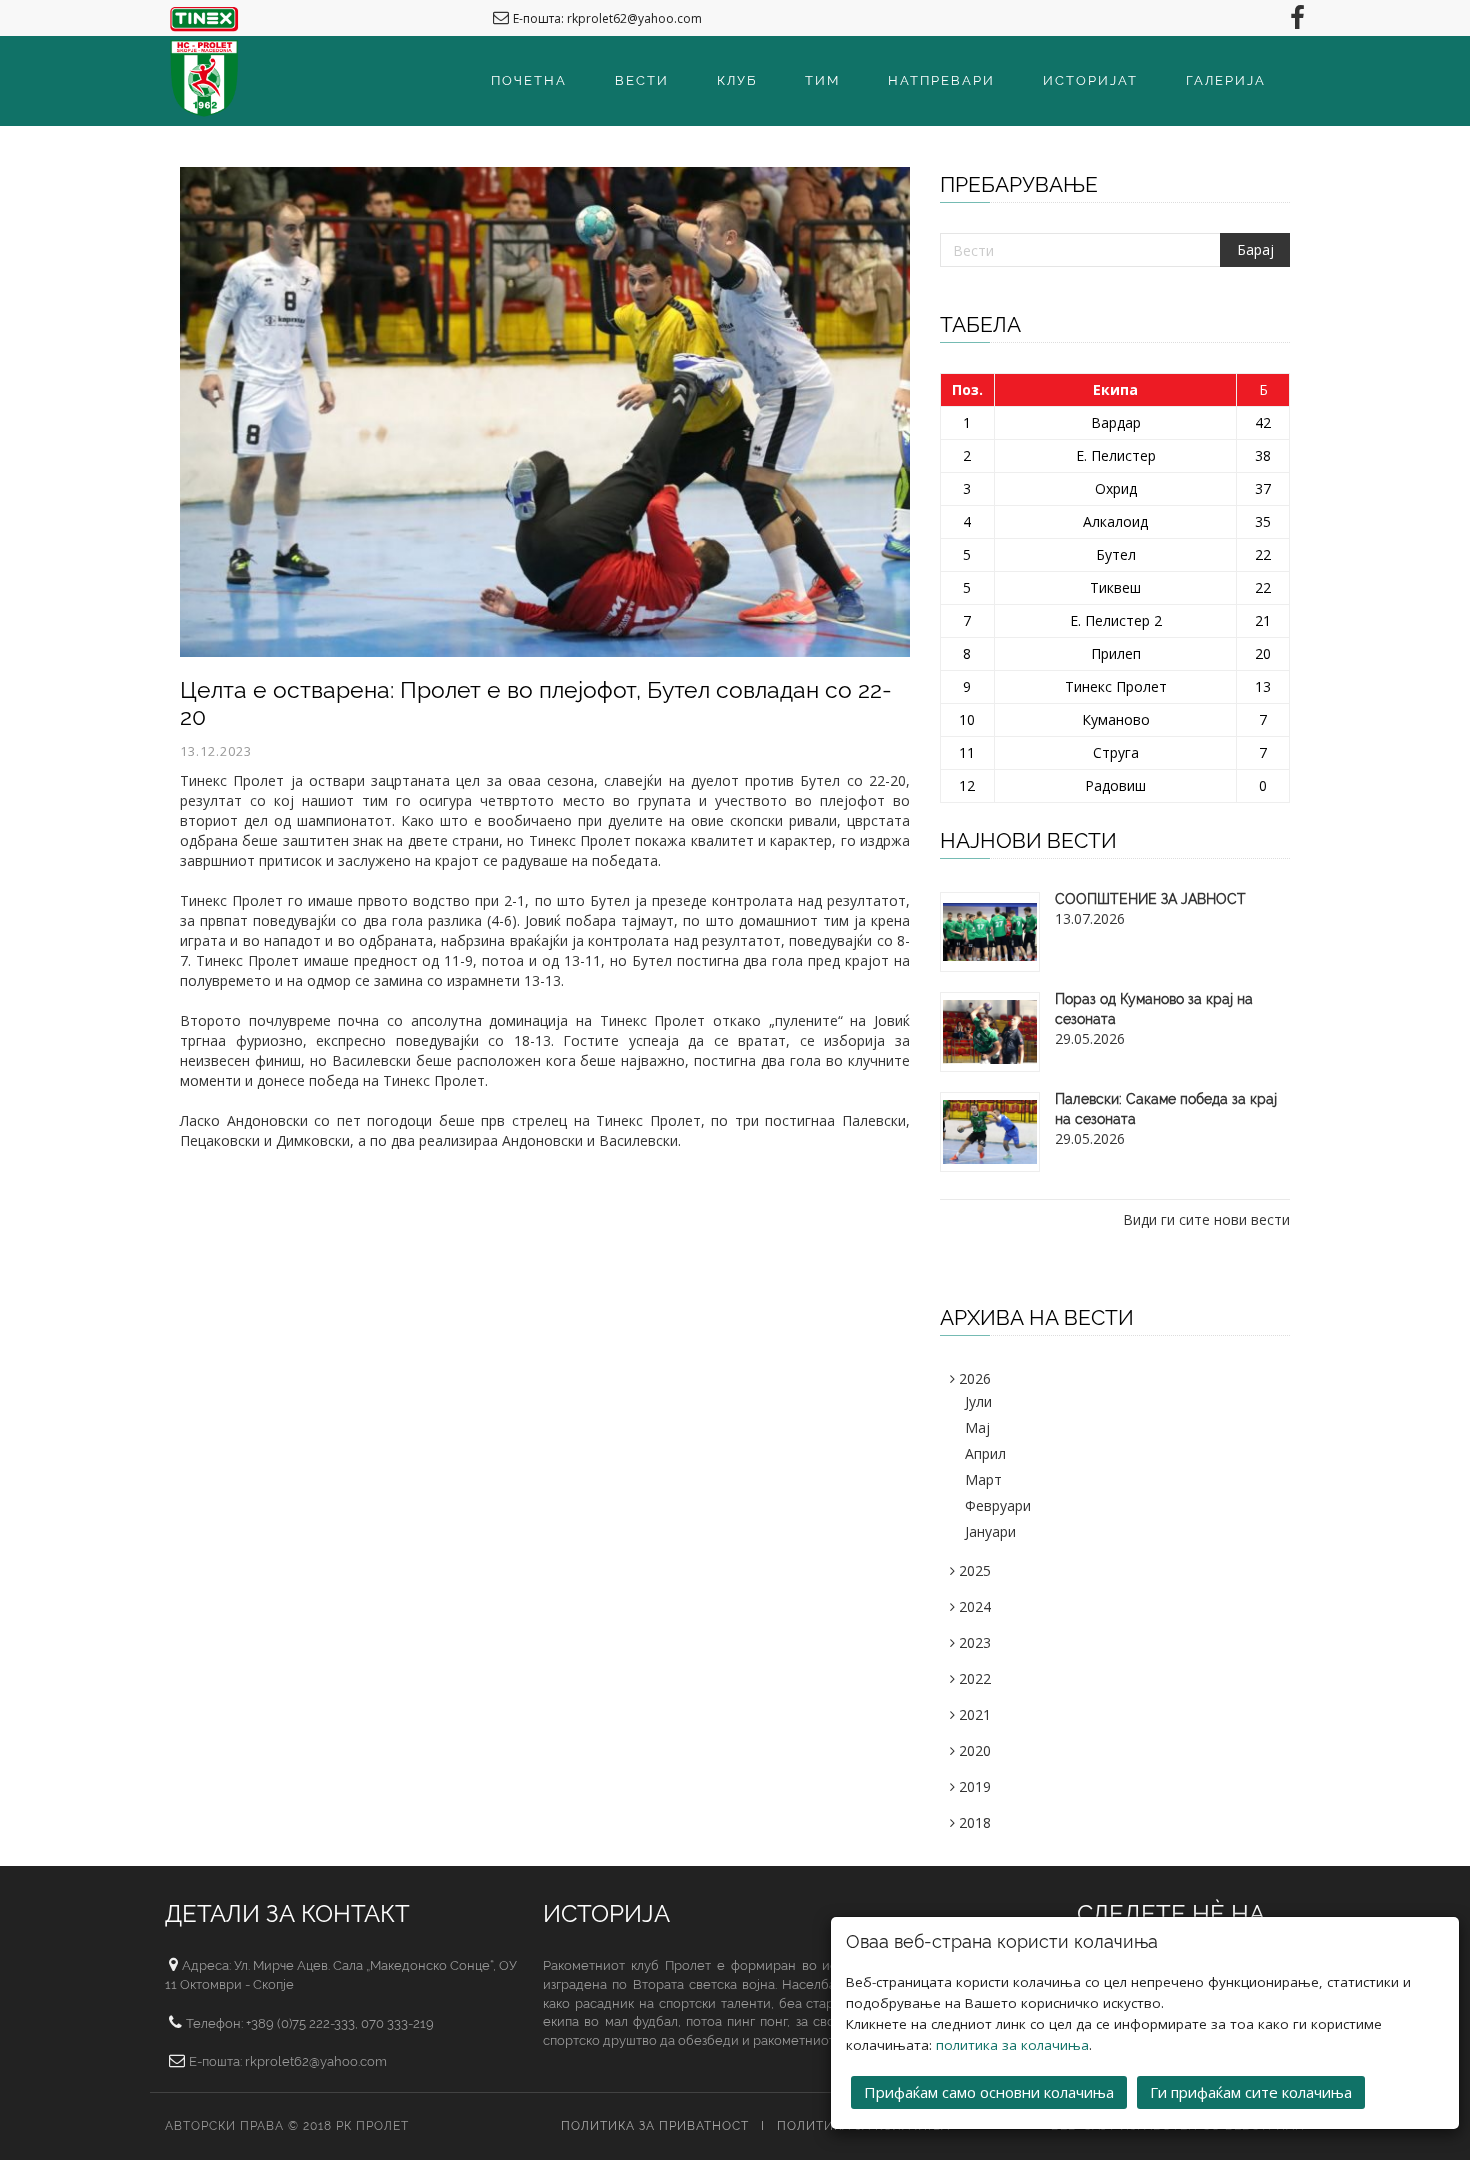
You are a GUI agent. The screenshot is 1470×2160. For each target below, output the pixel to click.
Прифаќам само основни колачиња (989, 2092)
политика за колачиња (1012, 2045)
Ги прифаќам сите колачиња (1251, 2092)
